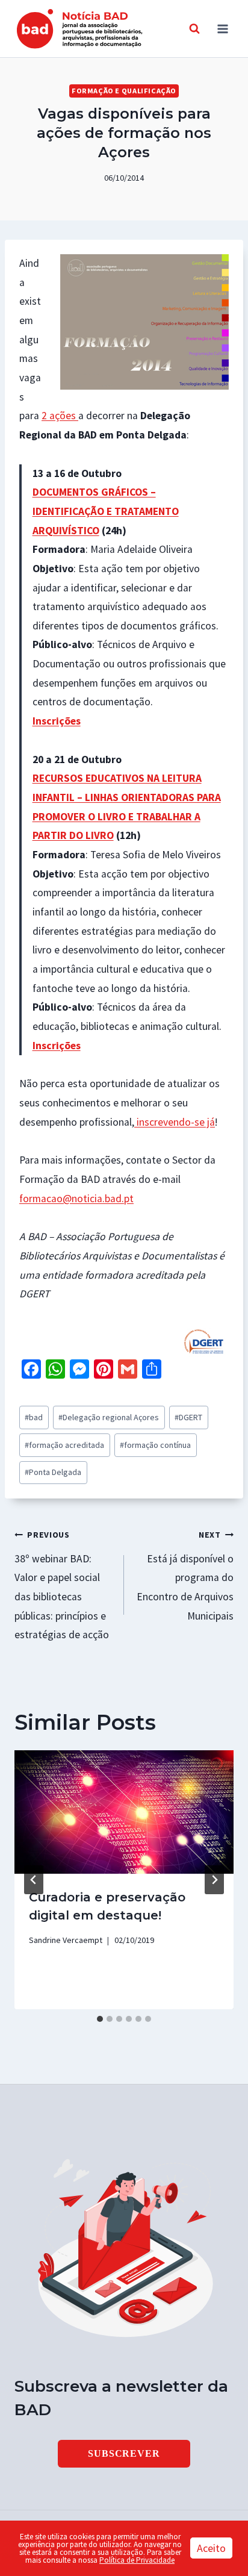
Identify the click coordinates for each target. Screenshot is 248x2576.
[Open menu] (222, 29)
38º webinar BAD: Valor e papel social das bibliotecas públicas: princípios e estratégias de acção (62, 1585)
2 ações (60, 416)
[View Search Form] (194, 29)
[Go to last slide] (34, 1880)
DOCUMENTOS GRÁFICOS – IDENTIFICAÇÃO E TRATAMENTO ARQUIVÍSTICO (106, 511)
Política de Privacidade (137, 2560)
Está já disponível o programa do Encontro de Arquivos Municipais (185, 1576)
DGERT (188, 1417)
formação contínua (155, 1445)
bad (34, 1417)
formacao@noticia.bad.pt (76, 1199)
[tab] (100, 2019)
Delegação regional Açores (109, 1417)
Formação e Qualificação (124, 91)
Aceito (211, 2548)
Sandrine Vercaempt (66, 1940)
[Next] (214, 1880)
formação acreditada (64, 1445)
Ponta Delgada (53, 1472)
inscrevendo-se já (175, 1122)
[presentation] (124, 1812)
